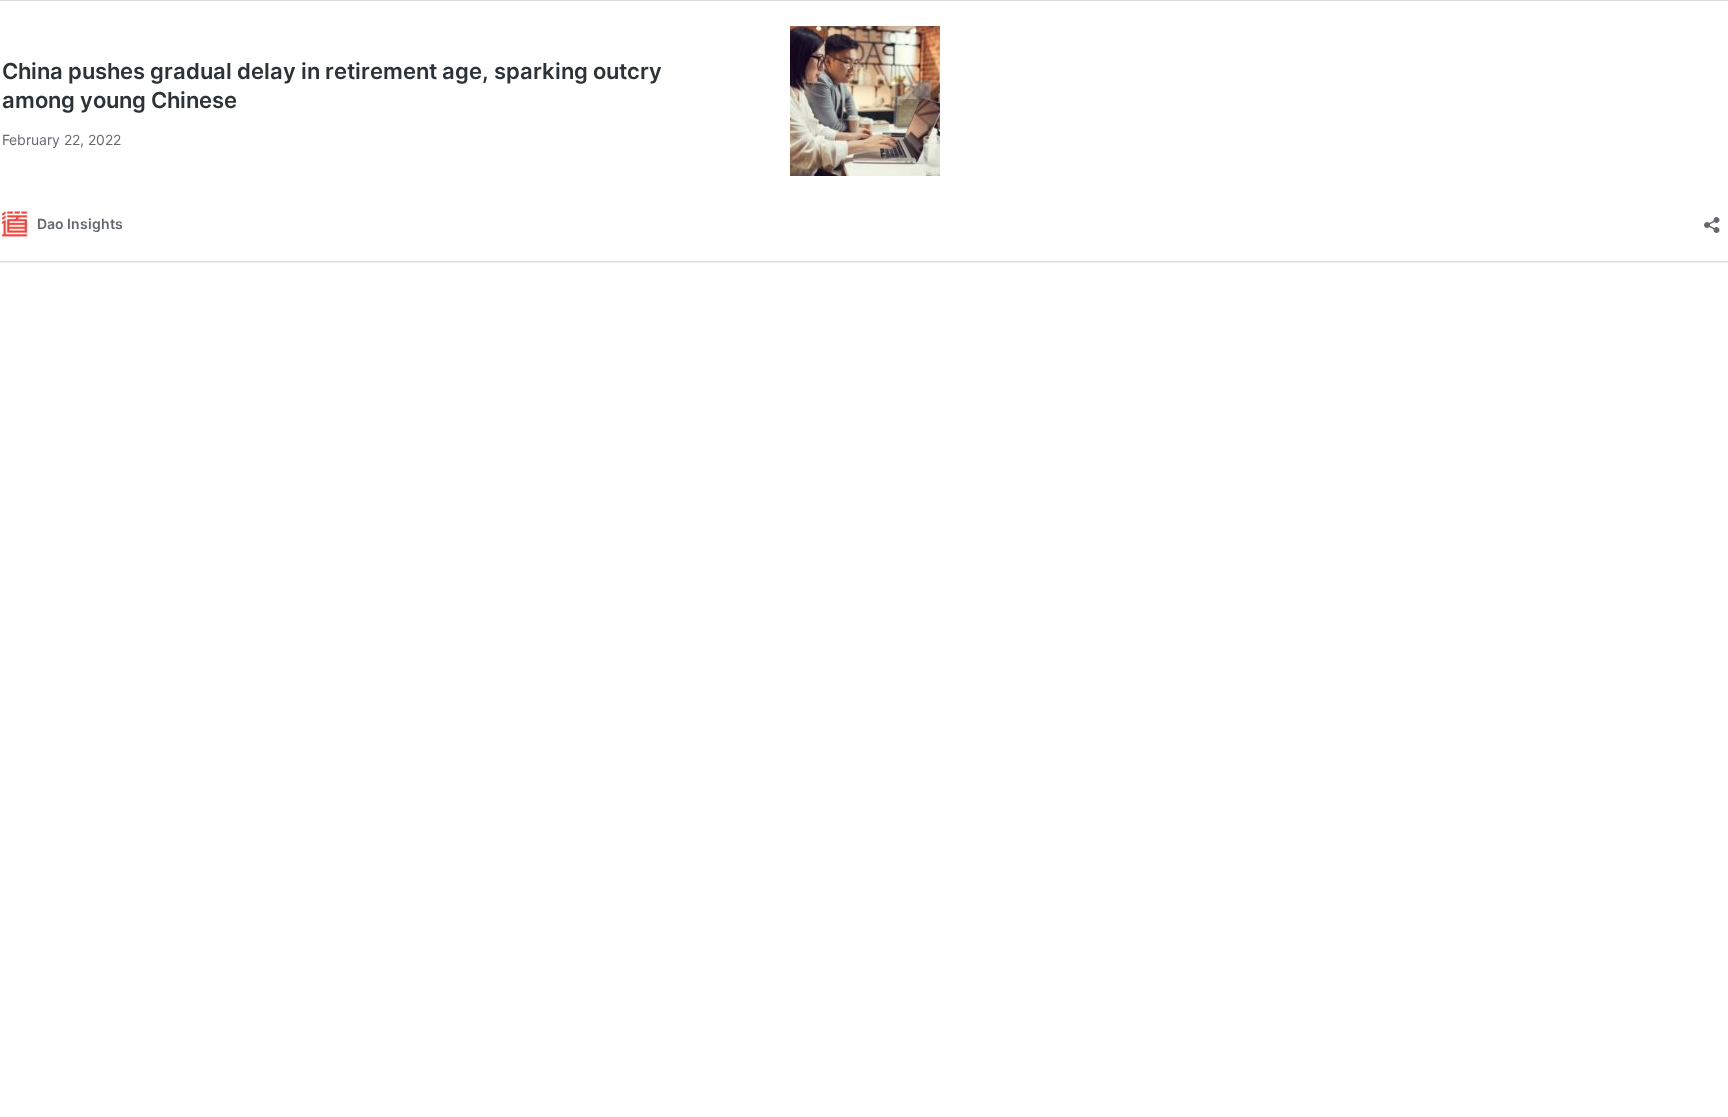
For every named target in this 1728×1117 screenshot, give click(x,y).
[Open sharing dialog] (1712, 218)
